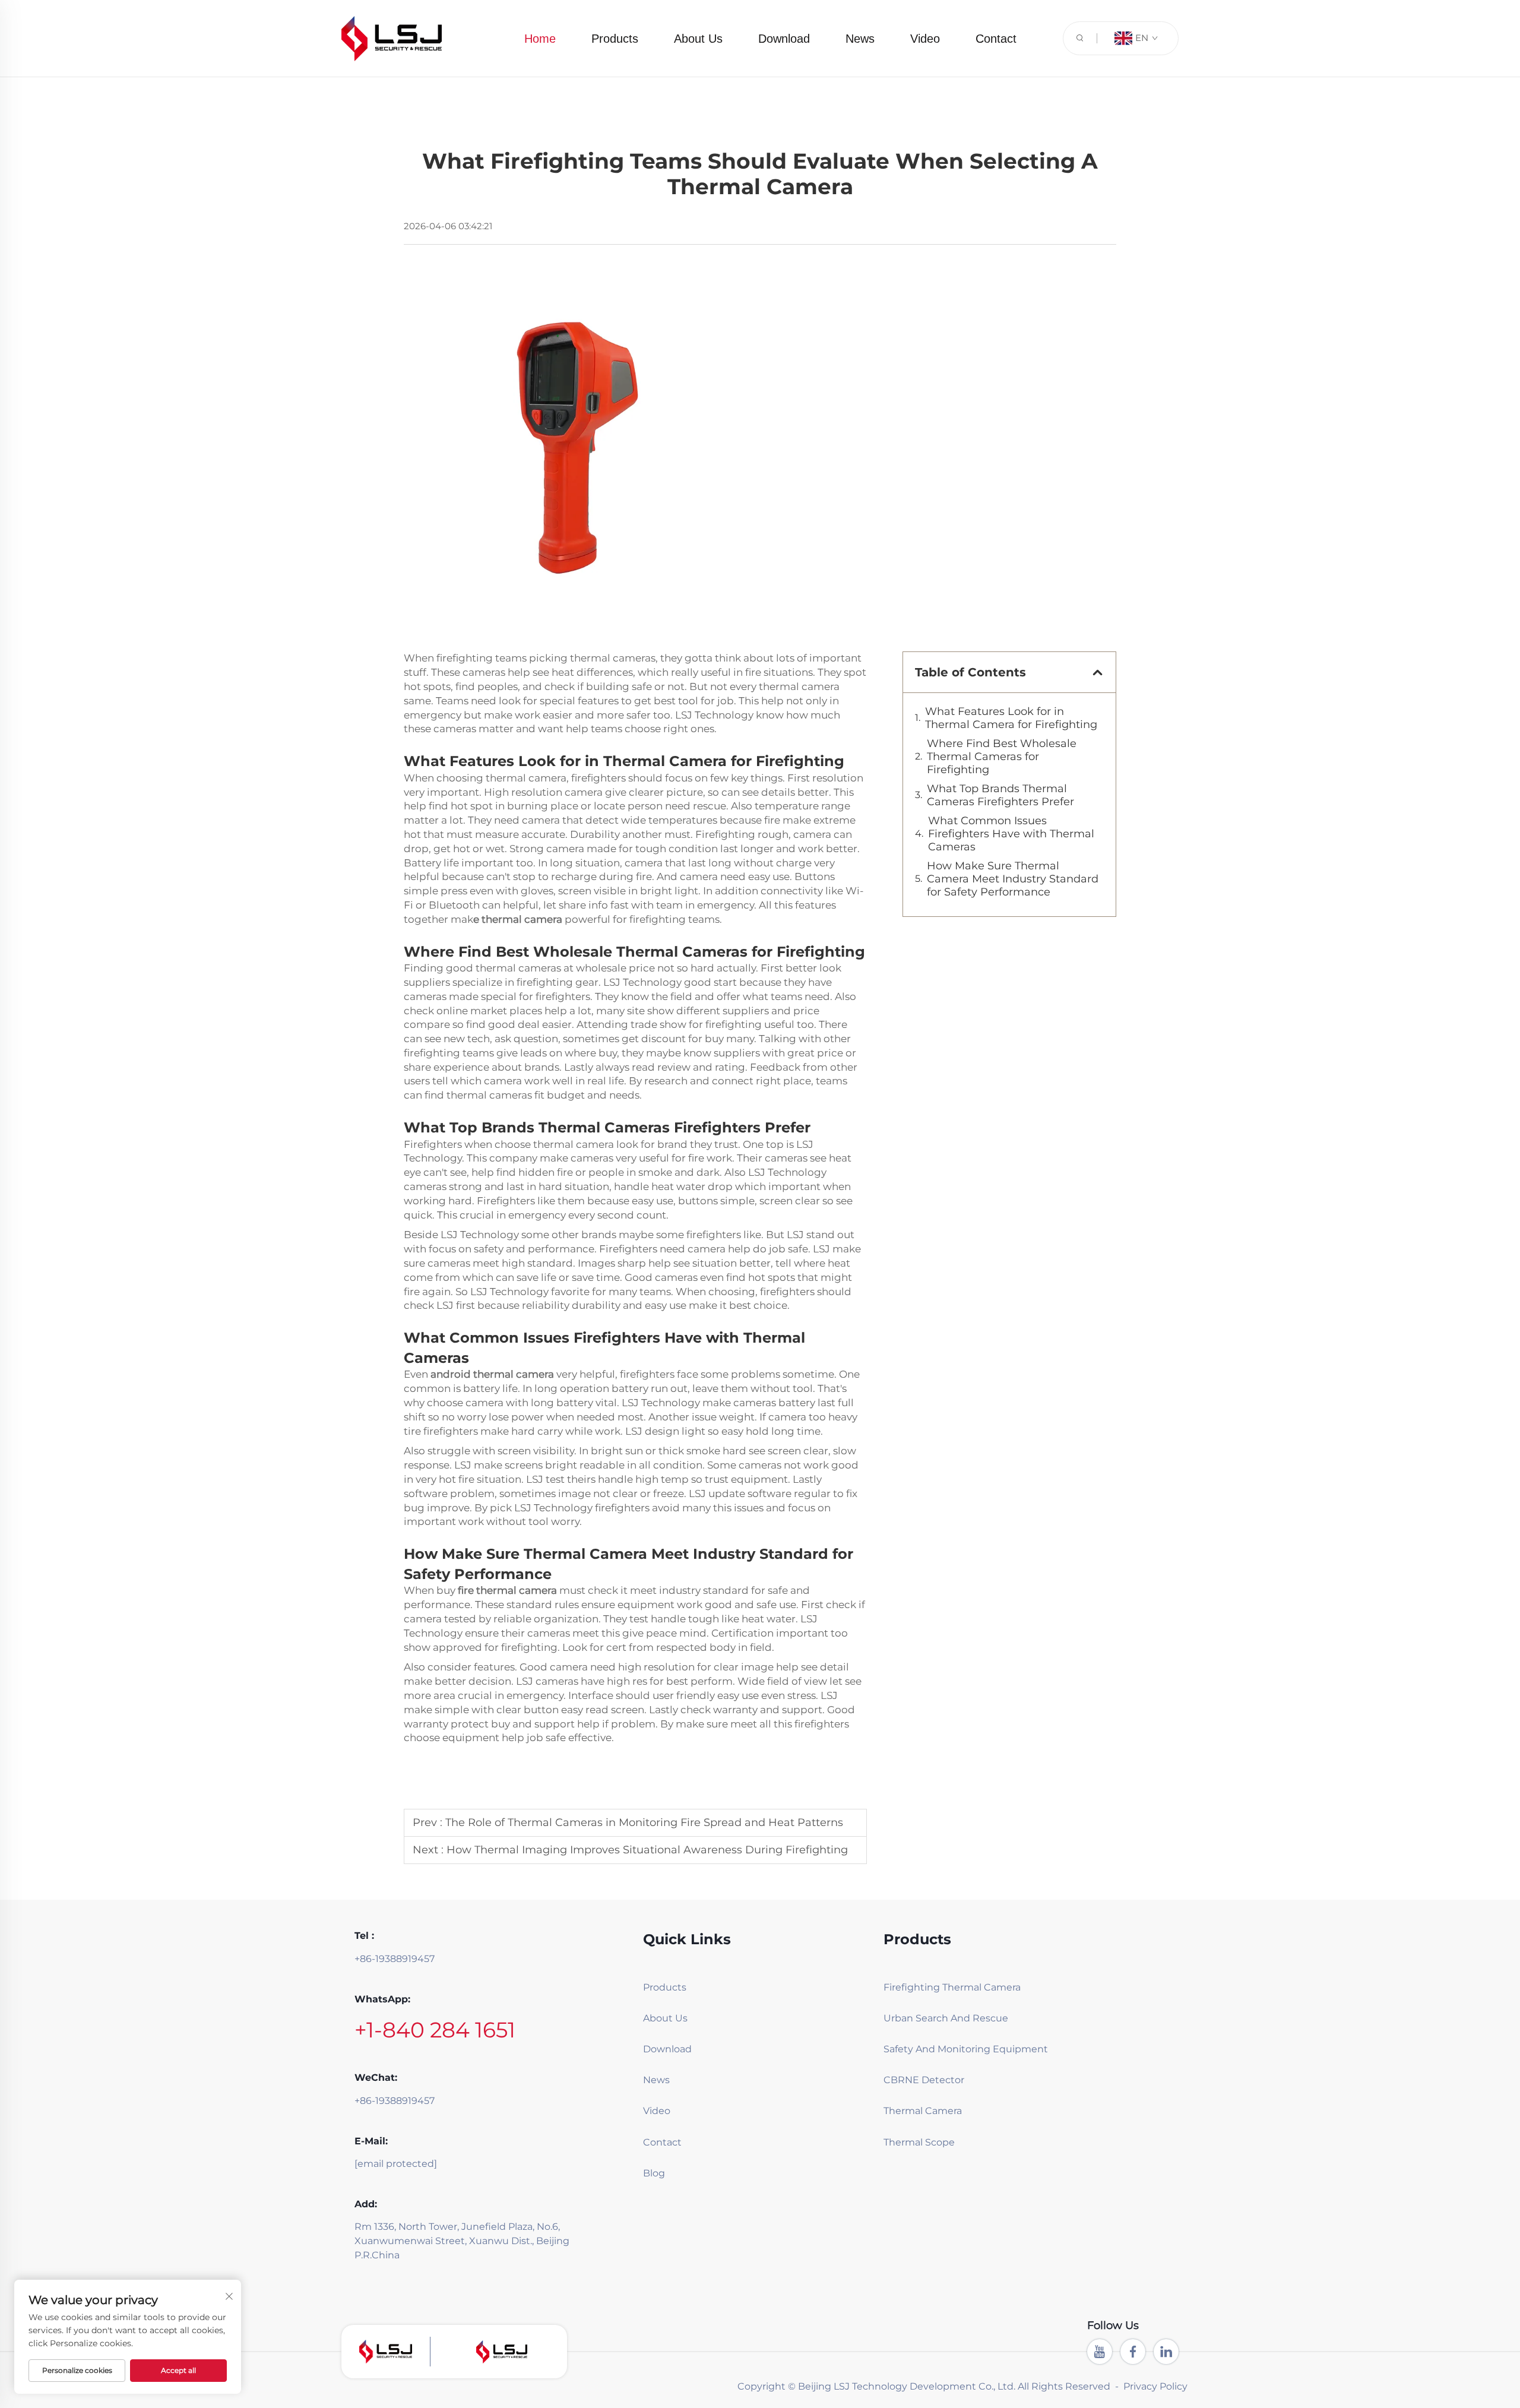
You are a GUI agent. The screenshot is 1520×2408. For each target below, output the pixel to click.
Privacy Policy (1155, 2386)
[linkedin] (1166, 2352)
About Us (698, 39)
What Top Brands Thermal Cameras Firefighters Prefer (1000, 795)
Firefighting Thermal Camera (942, 1987)
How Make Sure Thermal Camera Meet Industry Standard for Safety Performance (1013, 879)
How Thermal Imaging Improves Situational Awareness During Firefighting (647, 1850)
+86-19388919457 (395, 1959)
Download (784, 39)
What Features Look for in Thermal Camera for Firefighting (1011, 718)
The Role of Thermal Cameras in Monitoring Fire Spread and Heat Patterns (644, 1822)
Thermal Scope (919, 2142)
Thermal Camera (923, 2111)
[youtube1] (1100, 2352)
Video (925, 39)
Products (615, 39)
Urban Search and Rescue (942, 2018)
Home (540, 39)
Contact (996, 39)
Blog (654, 2173)
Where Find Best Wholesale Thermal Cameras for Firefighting (1002, 757)
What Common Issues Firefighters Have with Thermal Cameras (1011, 834)
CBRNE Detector (924, 2080)
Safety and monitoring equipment (942, 2049)
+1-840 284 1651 (435, 2030)
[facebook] (1133, 2352)
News (860, 39)
